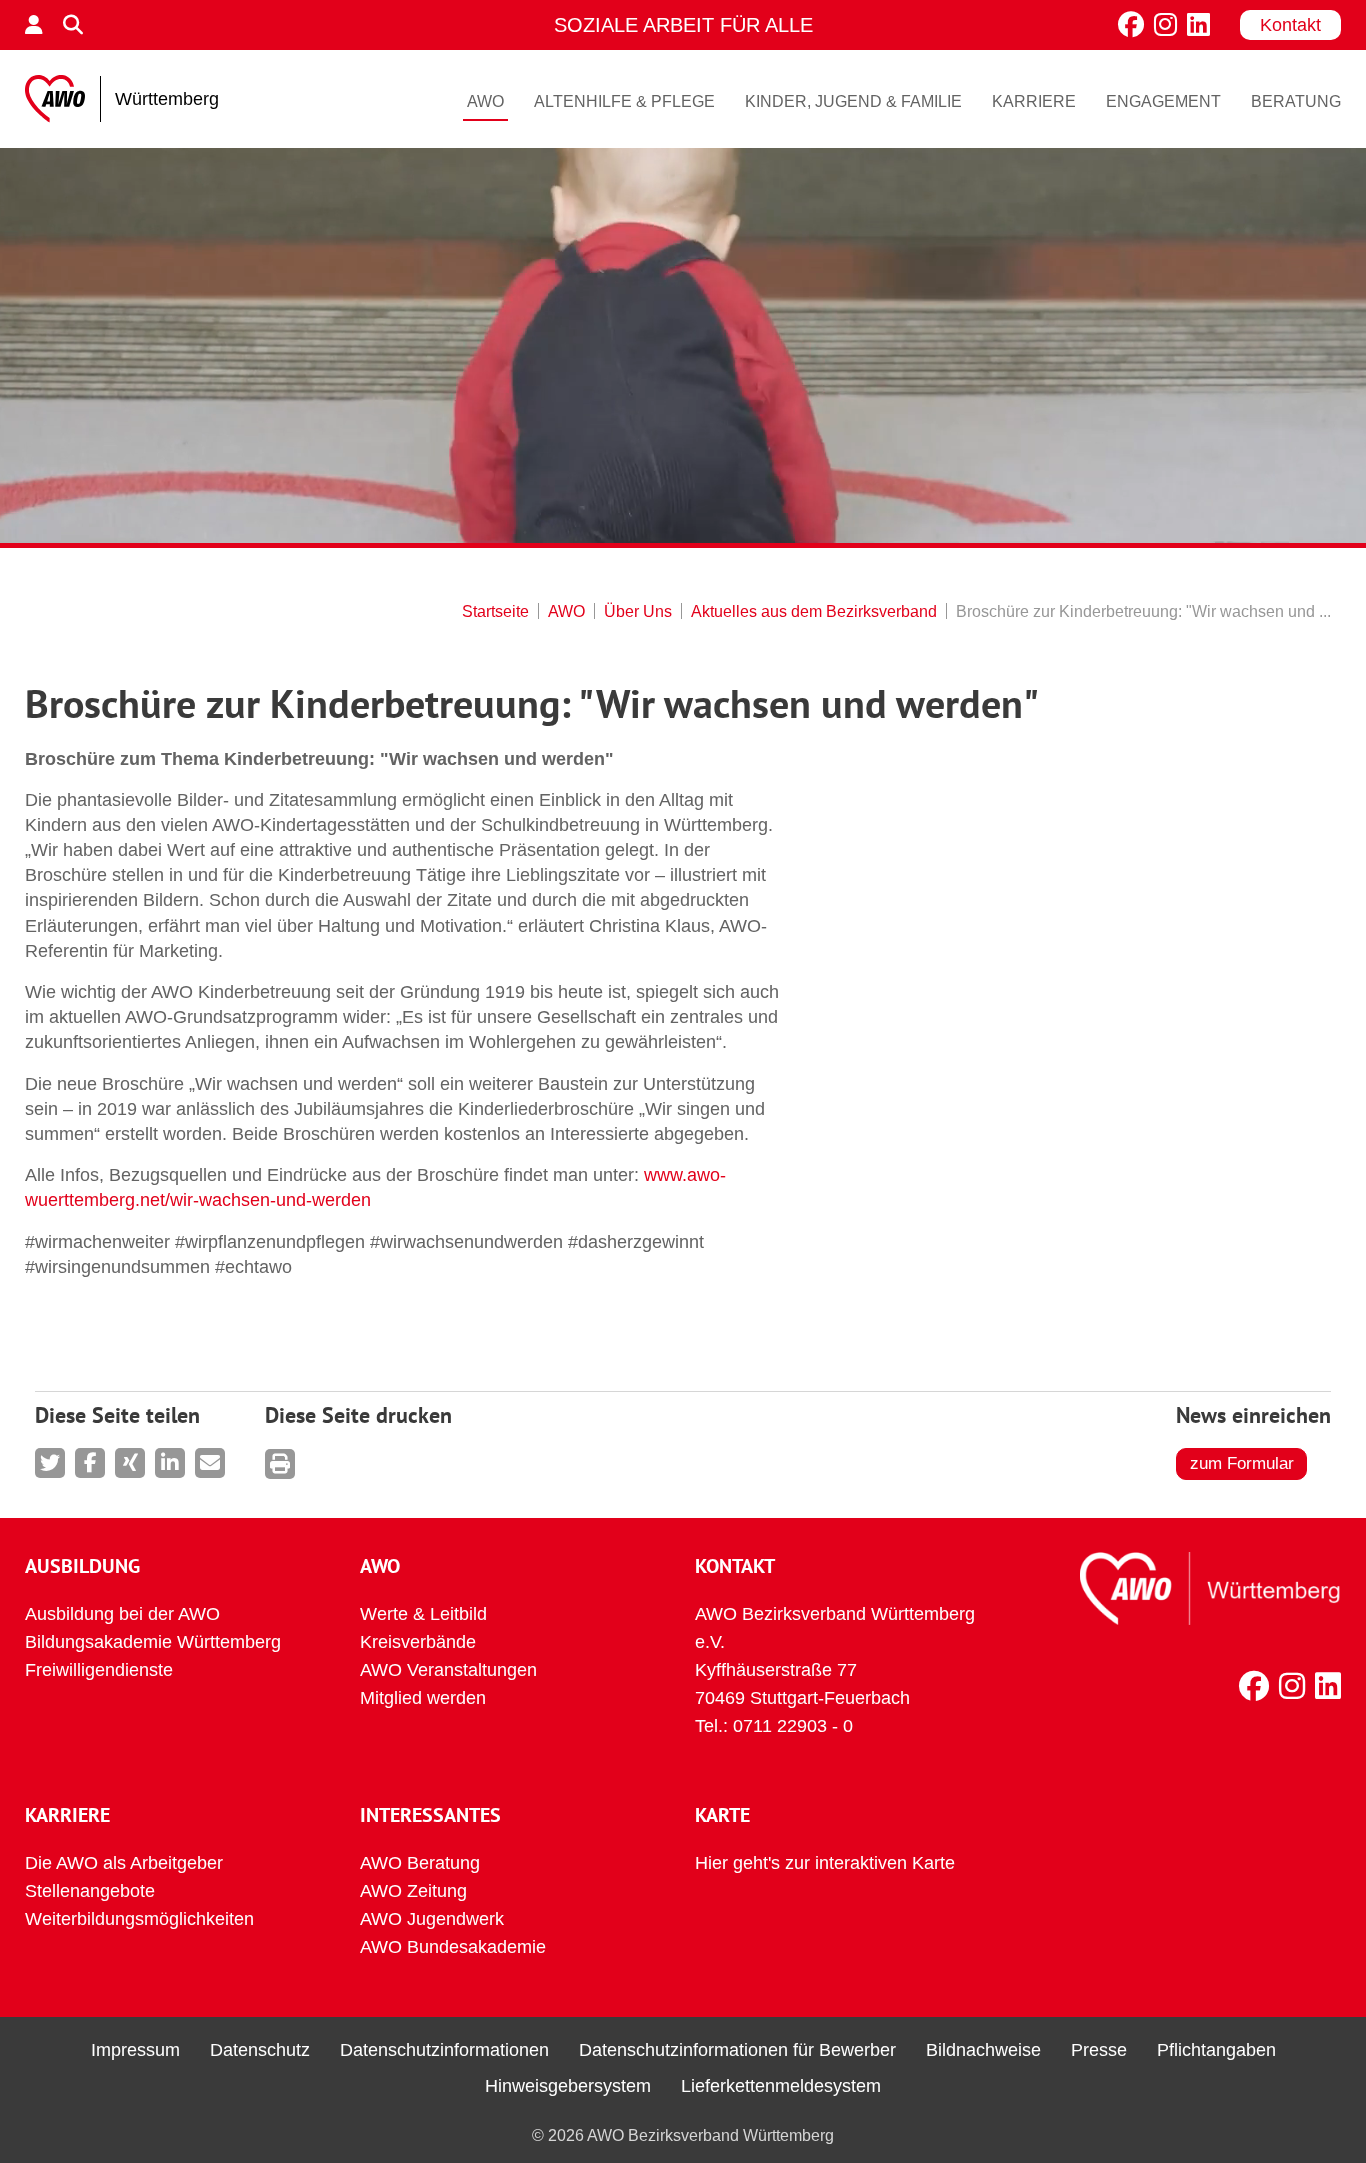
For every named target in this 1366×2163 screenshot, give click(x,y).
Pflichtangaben (1216, 2050)
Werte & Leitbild (423, 1614)
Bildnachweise (983, 2050)
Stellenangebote (90, 1891)
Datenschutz (260, 2050)
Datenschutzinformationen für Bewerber (737, 2050)
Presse (1099, 2050)
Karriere (1034, 101)
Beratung (1296, 101)
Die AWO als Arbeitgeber (124, 1863)
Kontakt (1290, 25)
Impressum (135, 2050)
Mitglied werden (423, 1698)
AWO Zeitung (413, 1891)
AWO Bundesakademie (453, 1947)
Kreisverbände (418, 1642)
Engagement (1163, 101)
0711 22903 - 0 (793, 1726)
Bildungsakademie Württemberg (153, 1642)
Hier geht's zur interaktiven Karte (825, 1863)
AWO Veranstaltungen (448, 1670)
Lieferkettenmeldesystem (781, 2086)
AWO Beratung (420, 1863)
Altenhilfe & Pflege (624, 101)
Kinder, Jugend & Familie (853, 101)
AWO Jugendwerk (432, 1919)
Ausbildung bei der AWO (122, 1614)
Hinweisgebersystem (568, 2086)
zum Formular (1242, 1463)
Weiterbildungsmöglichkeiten (139, 1919)
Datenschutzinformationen (444, 2050)
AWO (485, 101)
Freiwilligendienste (99, 1670)
